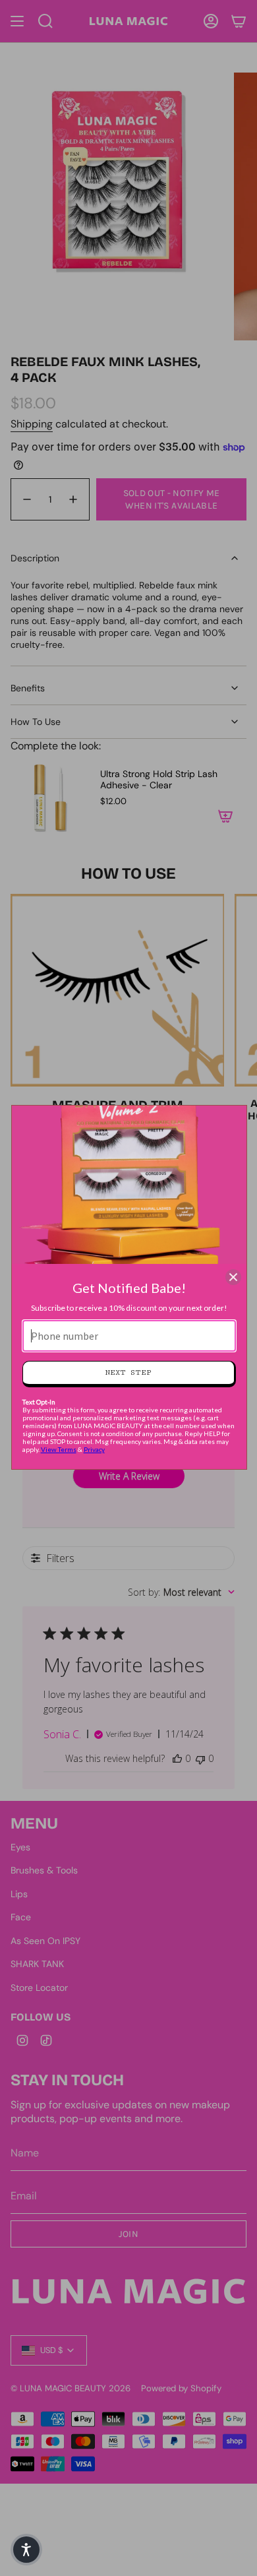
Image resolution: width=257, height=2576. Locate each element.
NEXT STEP (128, 1372)
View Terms (59, 1449)
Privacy (94, 1449)
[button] (26, 2550)
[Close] (233, 1277)
